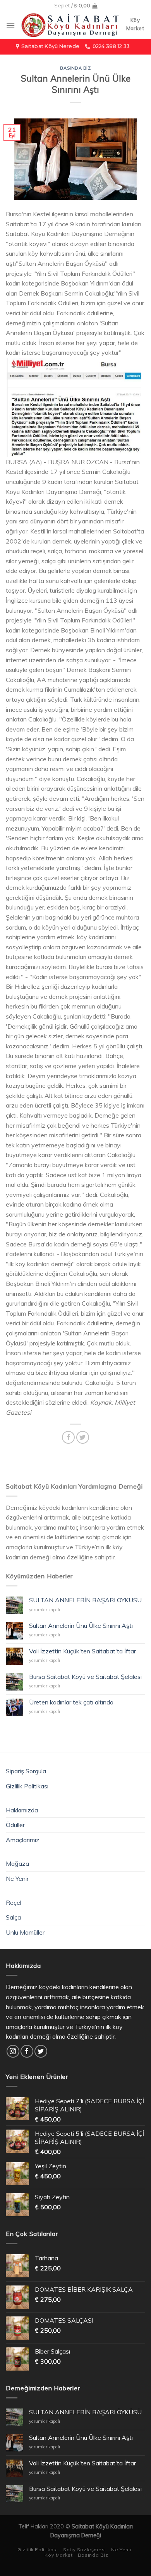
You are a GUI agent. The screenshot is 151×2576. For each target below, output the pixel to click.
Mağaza (17, 1863)
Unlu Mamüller (25, 1932)
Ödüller (15, 1825)
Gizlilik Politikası (27, 1786)
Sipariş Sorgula (26, 1771)
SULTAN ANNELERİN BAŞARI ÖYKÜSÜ (85, 1600)
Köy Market (58, 2555)
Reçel (14, 1903)
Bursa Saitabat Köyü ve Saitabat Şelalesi (85, 1677)
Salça (13, 1917)
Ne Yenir (17, 1879)
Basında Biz (75, 68)
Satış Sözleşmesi (85, 2550)
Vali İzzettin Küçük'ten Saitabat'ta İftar (82, 1651)
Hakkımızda (22, 1810)
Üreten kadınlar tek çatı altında (71, 1702)
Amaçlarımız (23, 1840)
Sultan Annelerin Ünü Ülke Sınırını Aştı (81, 1626)
